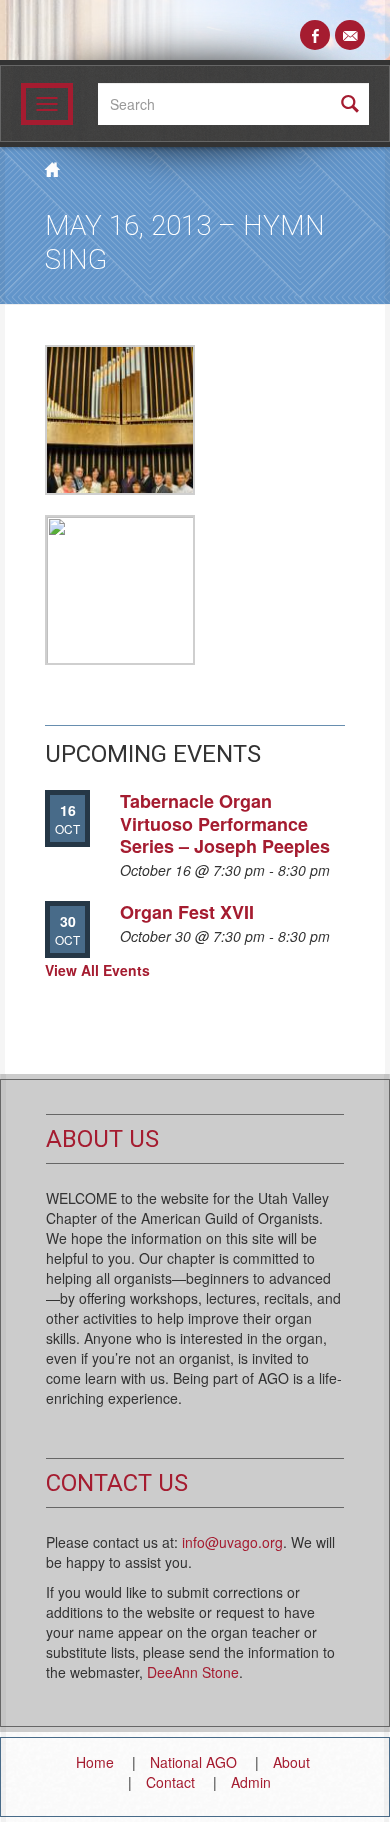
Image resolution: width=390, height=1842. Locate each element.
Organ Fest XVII (187, 912)
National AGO (193, 1762)
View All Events (97, 970)
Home (95, 1762)
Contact (170, 1782)
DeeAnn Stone (193, 1672)
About (291, 1762)
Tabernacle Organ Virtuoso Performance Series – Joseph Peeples (225, 823)
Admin (251, 1782)
